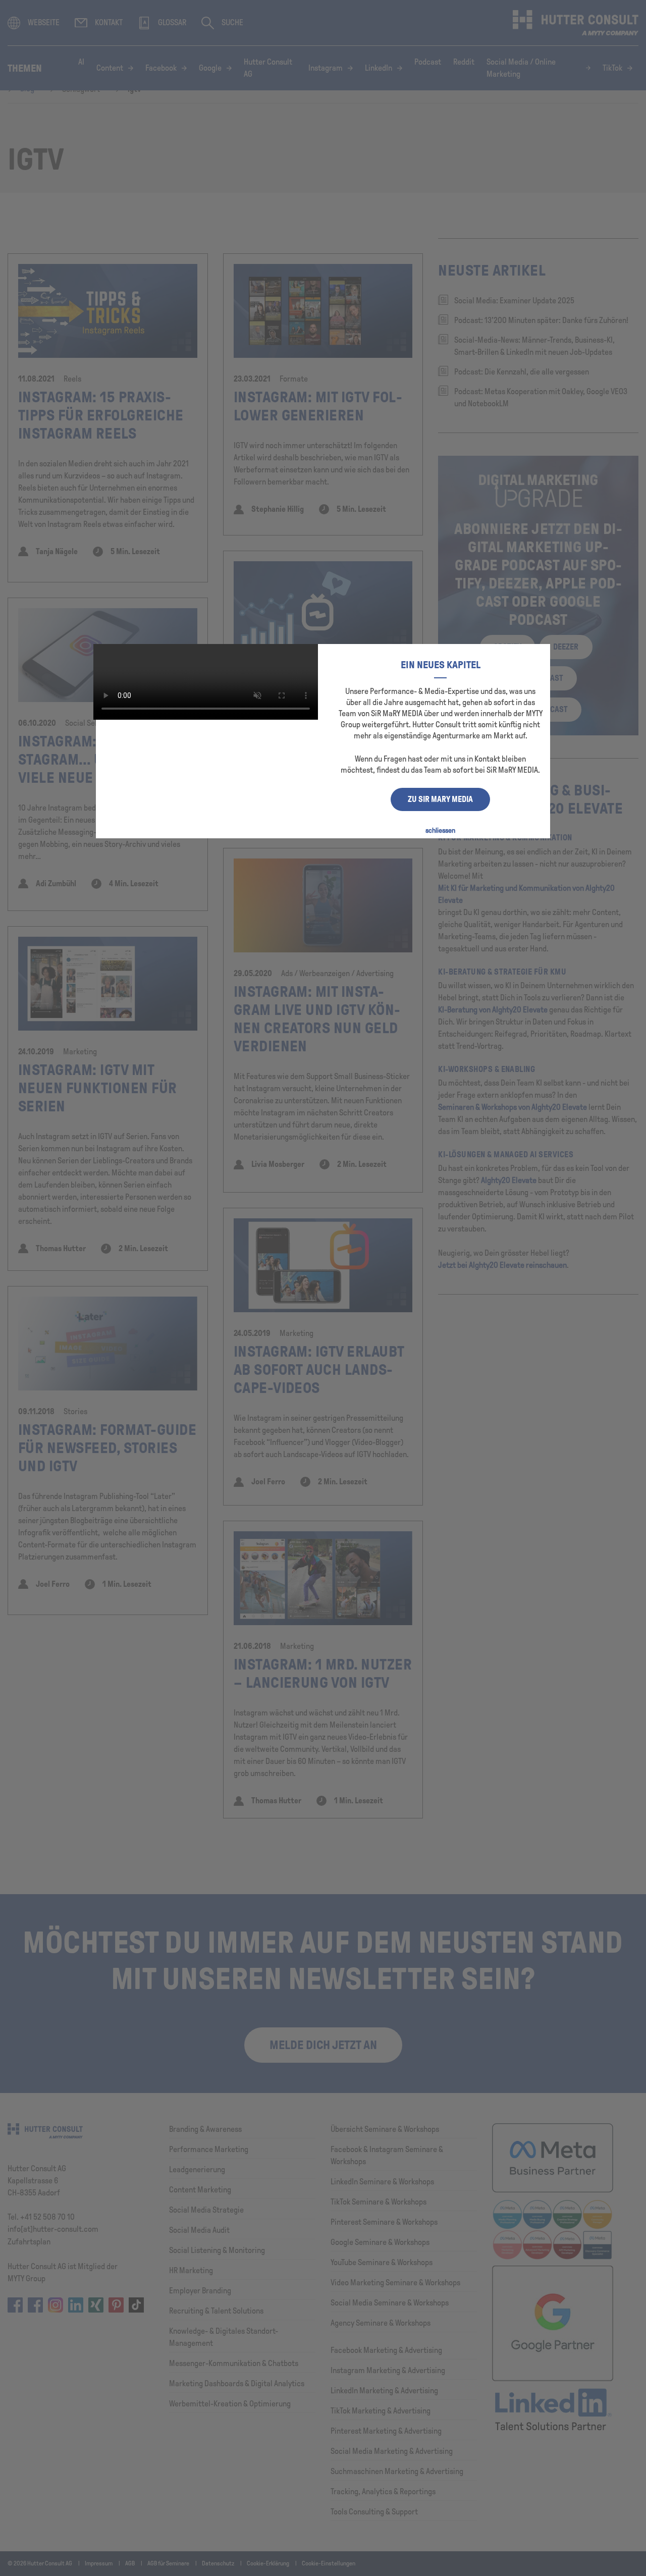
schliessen (440, 830)
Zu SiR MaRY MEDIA (440, 799)
